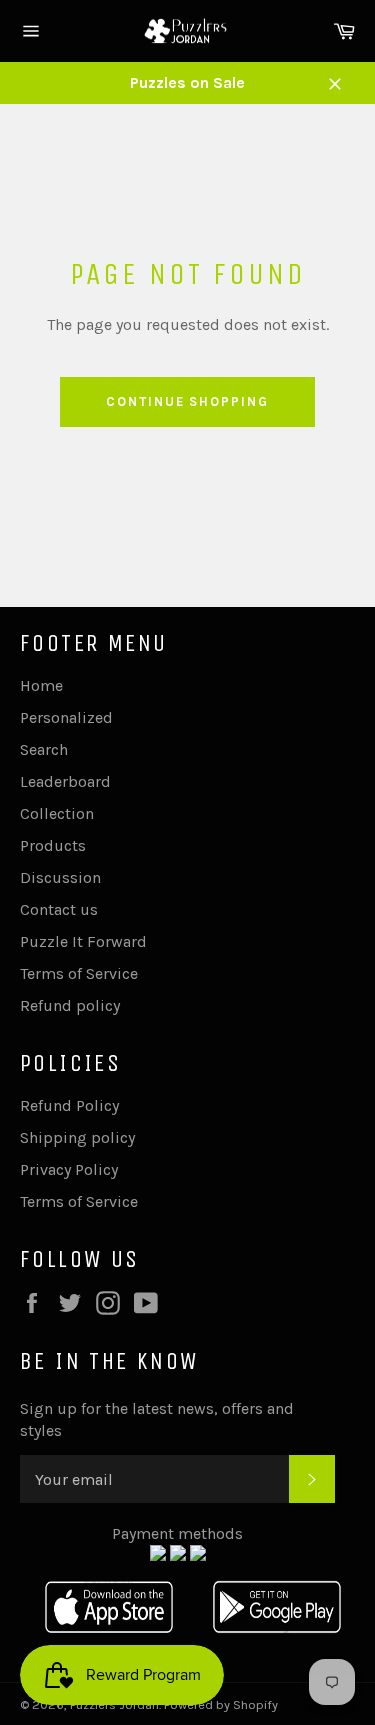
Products (53, 845)
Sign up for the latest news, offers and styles (157, 1419)
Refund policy (70, 1005)
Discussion (60, 877)
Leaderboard (65, 781)
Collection (57, 813)
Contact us (59, 909)
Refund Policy (69, 1105)
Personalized (66, 717)
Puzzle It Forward (83, 941)
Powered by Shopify (221, 1704)
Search (44, 749)
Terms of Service (79, 973)
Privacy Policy (69, 1169)
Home (41, 685)
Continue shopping (187, 401)
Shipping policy (77, 1137)
